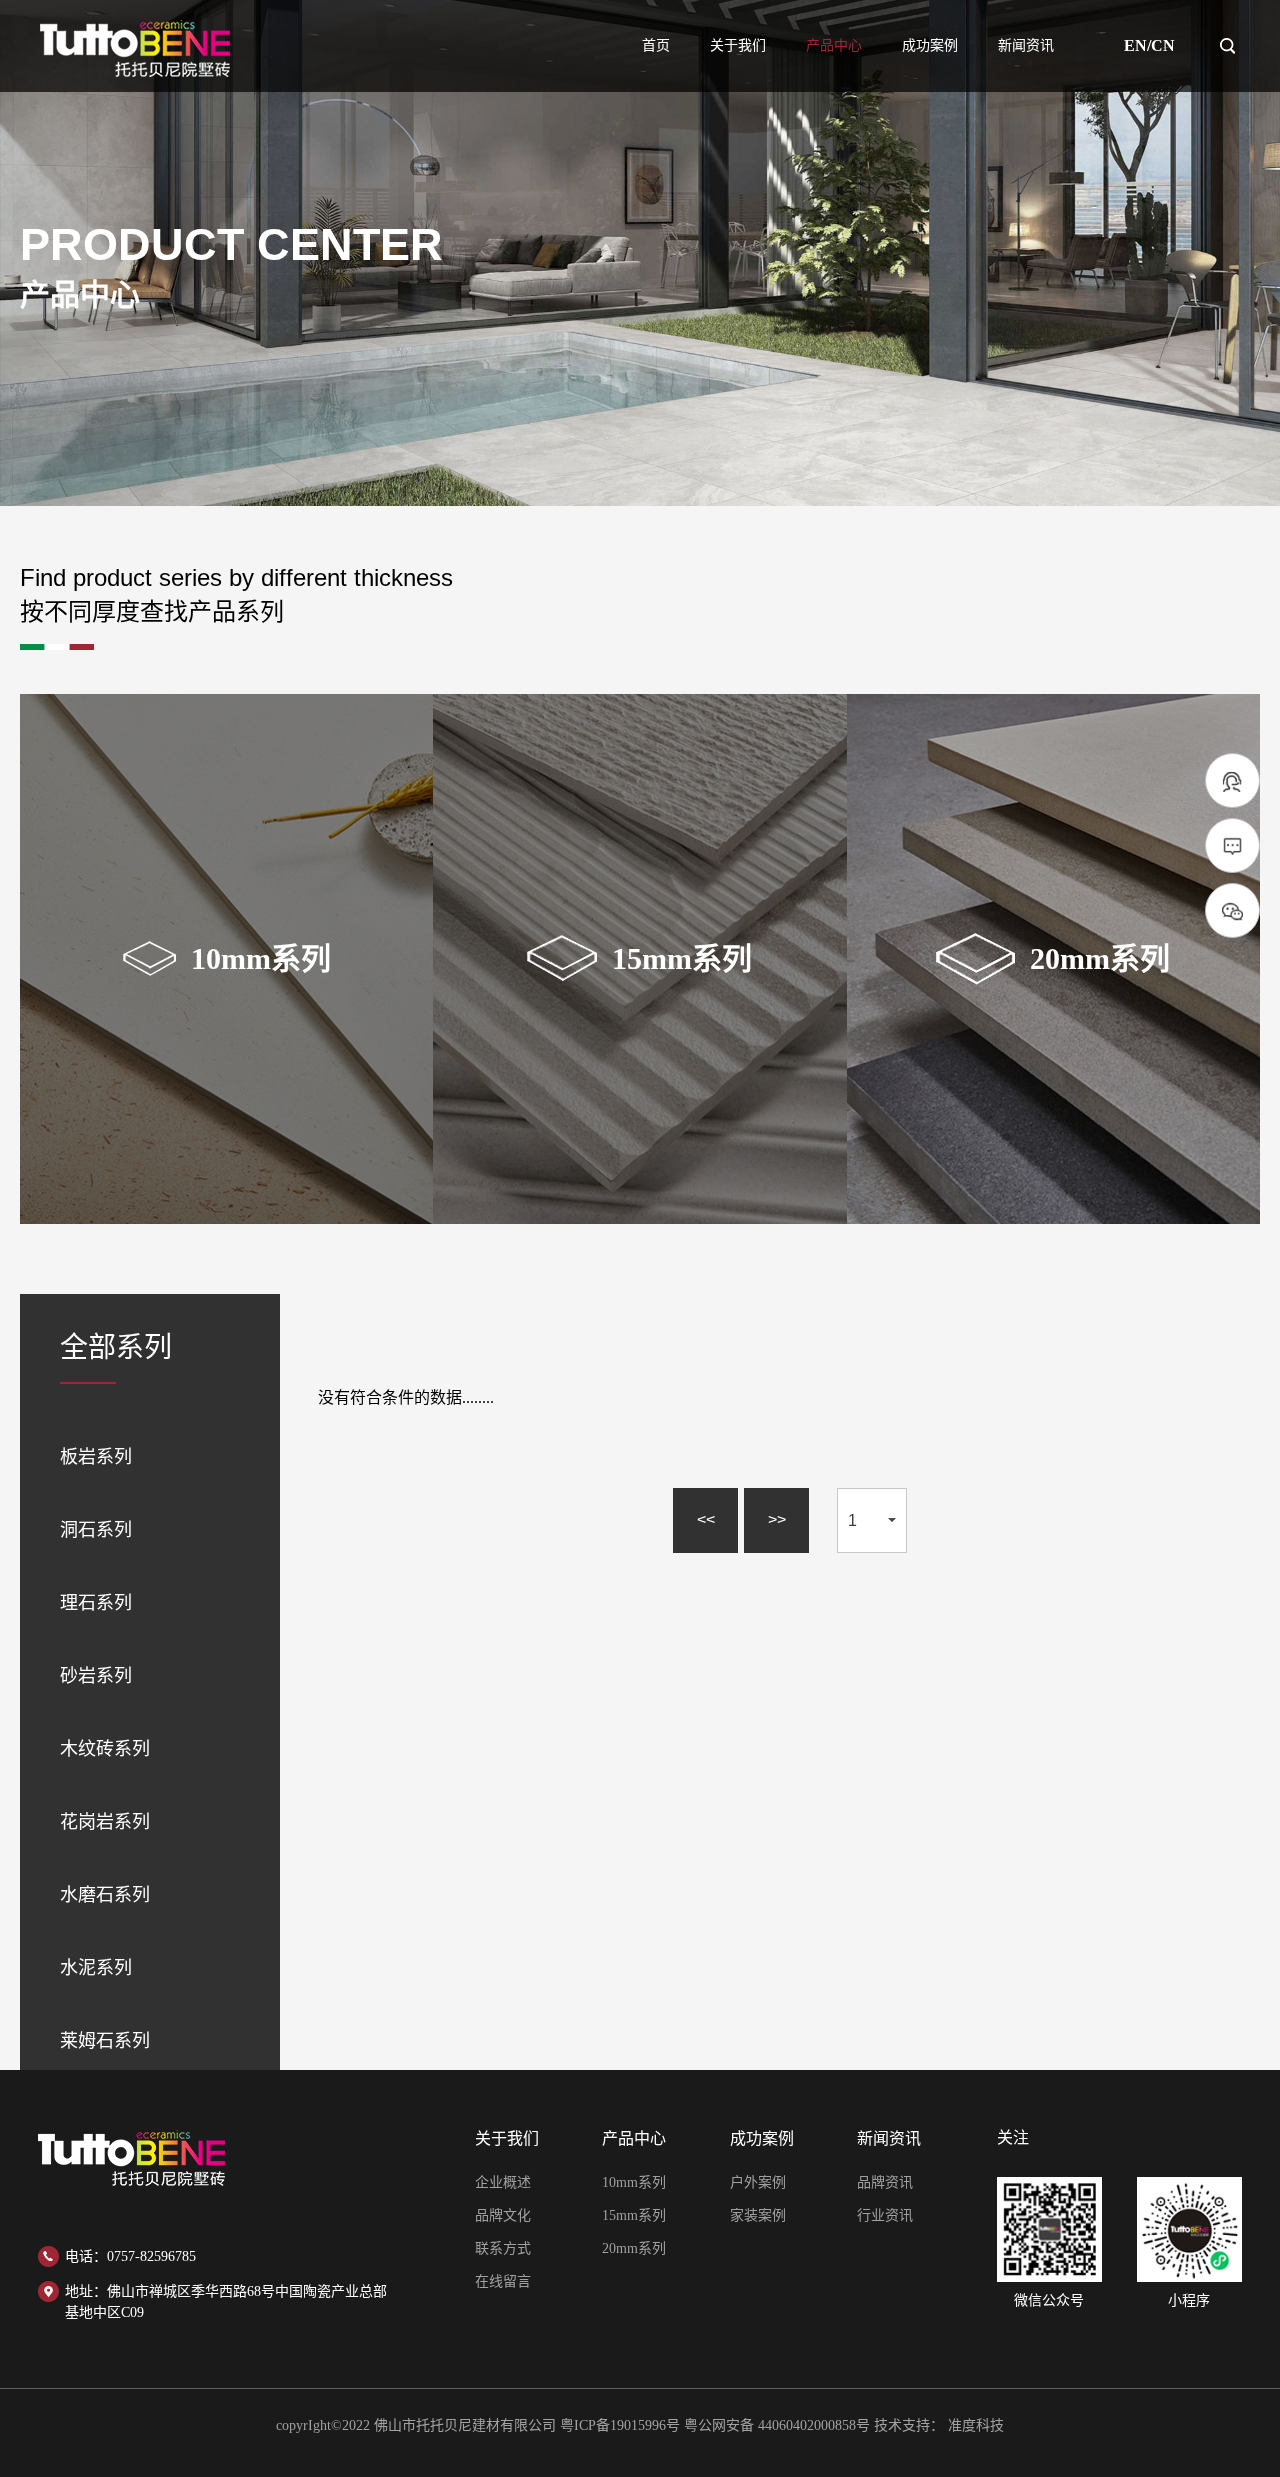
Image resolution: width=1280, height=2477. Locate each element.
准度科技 (976, 2425)
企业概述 (503, 2182)
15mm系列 (634, 2215)
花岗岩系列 (105, 1822)
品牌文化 (503, 2215)
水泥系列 (96, 1968)
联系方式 (503, 2248)
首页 (656, 46)
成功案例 (930, 46)
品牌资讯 (885, 2182)
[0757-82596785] (1232, 781)
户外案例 (758, 2182)
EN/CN (1149, 46)
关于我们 (738, 46)
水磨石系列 (105, 1895)
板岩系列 (96, 1457)
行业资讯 (885, 2215)
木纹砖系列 (105, 1749)
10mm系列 (634, 2182)
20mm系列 (634, 2248)
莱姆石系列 (105, 2041)
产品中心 (834, 46)
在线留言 (503, 2281)
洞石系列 (96, 1530)
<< (706, 1519)
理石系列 (96, 1603)
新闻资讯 (1026, 46)
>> (777, 1519)
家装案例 (758, 2215)
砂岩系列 (96, 1676)
